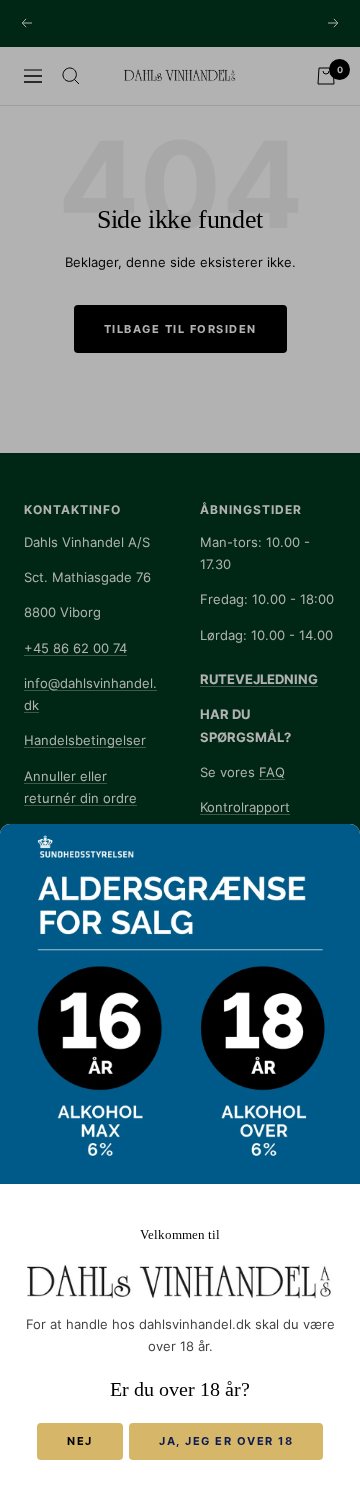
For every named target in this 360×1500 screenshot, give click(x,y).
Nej (80, 1441)
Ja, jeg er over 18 (226, 1441)
